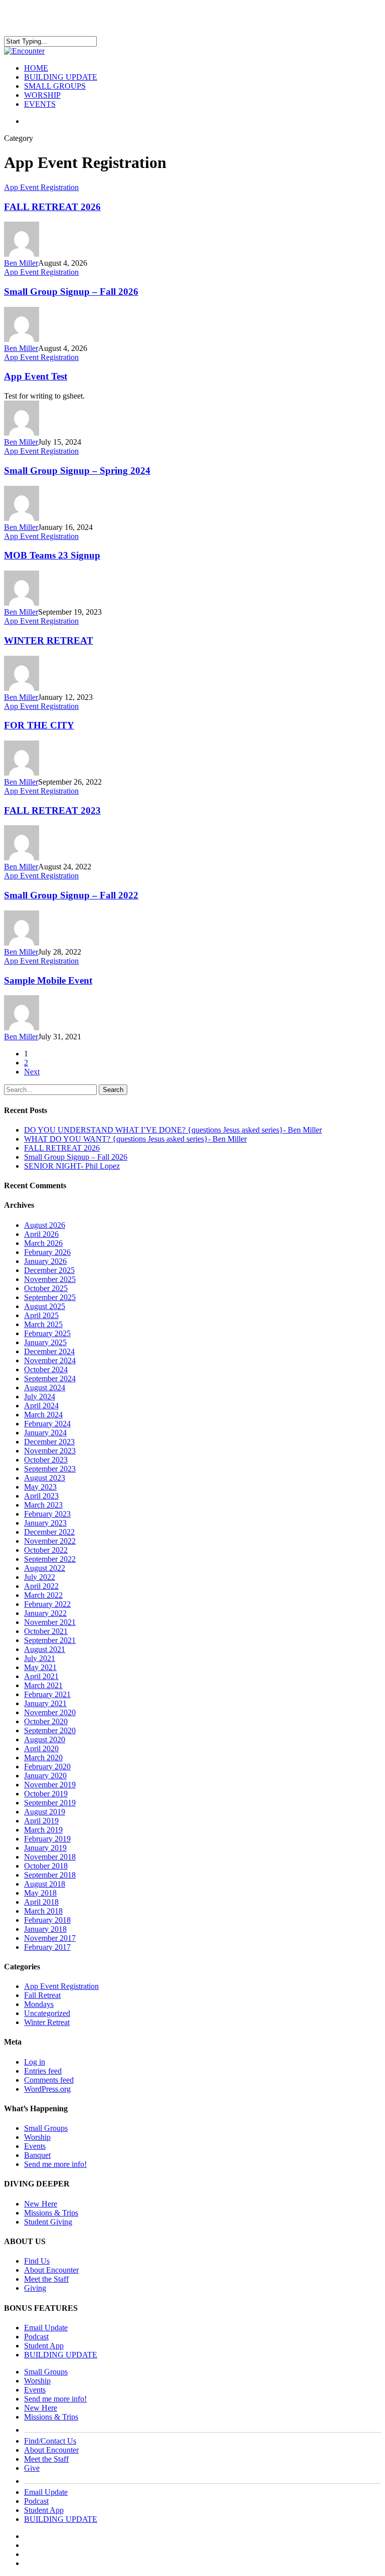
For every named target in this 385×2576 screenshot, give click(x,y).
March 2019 (43, 1830)
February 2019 (47, 1839)
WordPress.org (47, 2089)
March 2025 (43, 1324)
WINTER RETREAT (49, 640)
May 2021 (40, 1667)
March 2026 (43, 1243)
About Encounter (51, 2270)
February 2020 (47, 1767)
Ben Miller (21, 263)
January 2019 (45, 1848)
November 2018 (50, 1857)
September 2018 (50, 1875)
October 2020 (46, 1721)
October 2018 (46, 1866)
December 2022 (49, 1532)
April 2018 (41, 1902)
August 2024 (45, 1388)
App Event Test (36, 376)
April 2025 (41, 1315)
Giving (35, 2288)
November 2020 (50, 1712)
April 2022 (41, 1586)
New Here (41, 2204)
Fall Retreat (42, 1995)
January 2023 (45, 1523)
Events (35, 2146)
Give (32, 2468)
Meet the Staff (46, 2279)
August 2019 (45, 1812)
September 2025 (50, 1297)
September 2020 (50, 1730)
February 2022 (47, 1604)
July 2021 (40, 1658)
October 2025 (46, 1288)
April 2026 (41, 1234)
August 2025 (45, 1306)
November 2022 (50, 1541)
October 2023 (46, 1460)
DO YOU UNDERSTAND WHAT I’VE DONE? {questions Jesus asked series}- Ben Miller (173, 1130)
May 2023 (40, 1487)
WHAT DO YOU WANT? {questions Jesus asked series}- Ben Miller (135, 1139)
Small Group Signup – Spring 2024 (77, 471)
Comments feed (49, 2080)
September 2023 (50, 1469)
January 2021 (45, 1703)
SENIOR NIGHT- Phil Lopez (72, 1166)
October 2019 (46, 1794)
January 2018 (45, 1929)
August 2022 (45, 1568)
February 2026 (47, 1252)
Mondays (39, 2004)
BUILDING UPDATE (61, 2355)
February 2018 (47, 1920)
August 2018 (45, 1884)
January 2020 (45, 1776)
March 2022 (43, 1595)
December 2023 (49, 1442)
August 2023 (45, 1478)
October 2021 (46, 1631)
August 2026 (45, 1225)
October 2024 (46, 1369)
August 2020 (45, 1739)
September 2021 (50, 1640)
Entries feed (43, 2071)
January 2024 (45, 1433)
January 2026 (45, 1261)
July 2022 (40, 1577)
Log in (35, 2062)
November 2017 (50, 1938)
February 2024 (47, 1424)
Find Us (37, 2261)
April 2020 (41, 1749)
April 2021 (41, 1676)
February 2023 (47, 1514)
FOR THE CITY (39, 725)
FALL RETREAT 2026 (52, 207)
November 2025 (50, 1279)
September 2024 (50, 1378)
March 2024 (43, 1415)
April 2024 (41, 1406)
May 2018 (40, 1893)
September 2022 (50, 1559)
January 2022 (45, 1613)
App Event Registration (41, 187)
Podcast (36, 2337)
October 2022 (46, 1550)
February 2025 (47, 1333)
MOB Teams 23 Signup (52, 555)
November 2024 (50, 1360)
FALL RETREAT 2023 (52, 810)
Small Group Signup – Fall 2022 (71, 895)
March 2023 (43, 1505)
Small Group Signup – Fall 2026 (71, 292)
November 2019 (50, 1785)
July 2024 (40, 1397)
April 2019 (41, 1821)
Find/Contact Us (50, 2441)
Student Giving (48, 2222)
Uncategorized (47, 2013)
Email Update (46, 2328)
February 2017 (47, 1947)
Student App (44, 2346)
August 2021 (45, 1649)
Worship (37, 2137)
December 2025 (49, 1270)
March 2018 (43, 1911)
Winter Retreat (47, 2022)
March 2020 (43, 1758)
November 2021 (50, 1622)
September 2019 (50, 1803)
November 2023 (50, 1451)
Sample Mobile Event (48, 980)
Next (32, 1072)
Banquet (37, 2155)
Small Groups (46, 2128)
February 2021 (47, 1694)
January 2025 (45, 1342)
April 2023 (41, 1496)
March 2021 (43, 1685)
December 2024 (49, 1351)
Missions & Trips (51, 2213)
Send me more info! (55, 2164)
